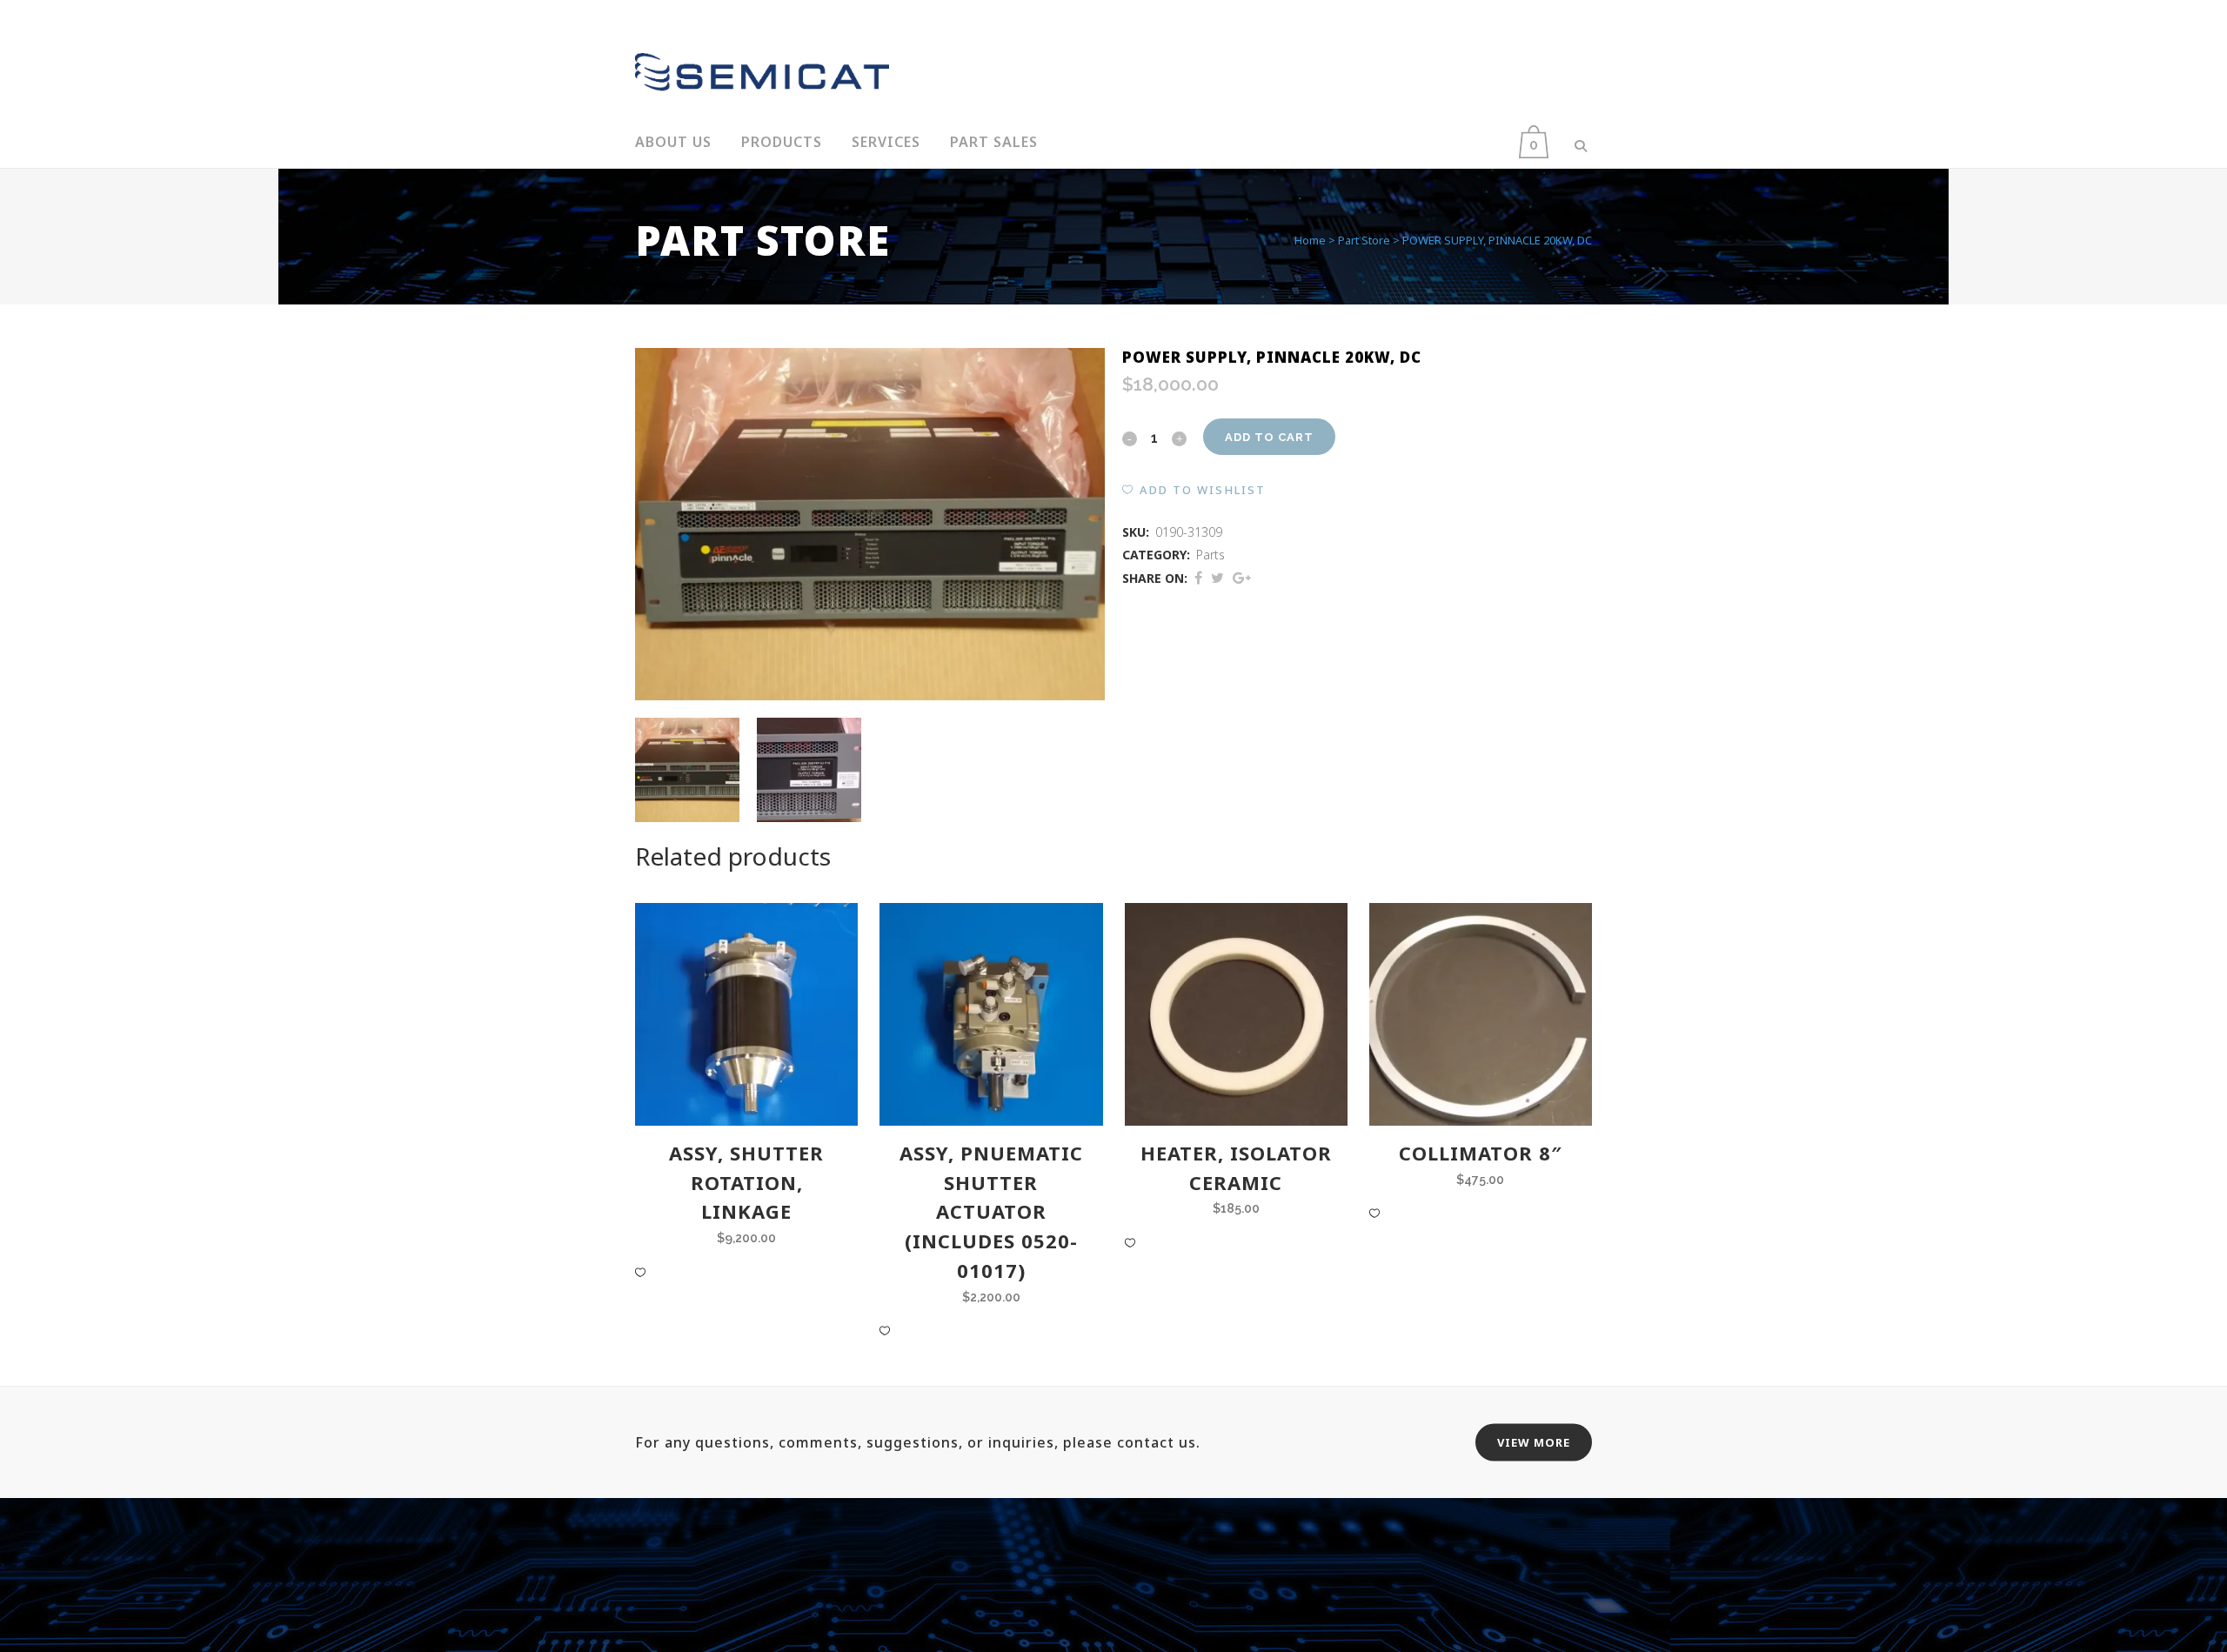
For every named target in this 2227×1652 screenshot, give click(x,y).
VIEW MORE (1534, 1442)
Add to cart (1269, 437)
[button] (1194, 490)
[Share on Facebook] (1198, 578)
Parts (1210, 555)
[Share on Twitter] (1217, 578)
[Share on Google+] (1242, 578)
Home (1310, 240)
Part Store (1364, 240)
